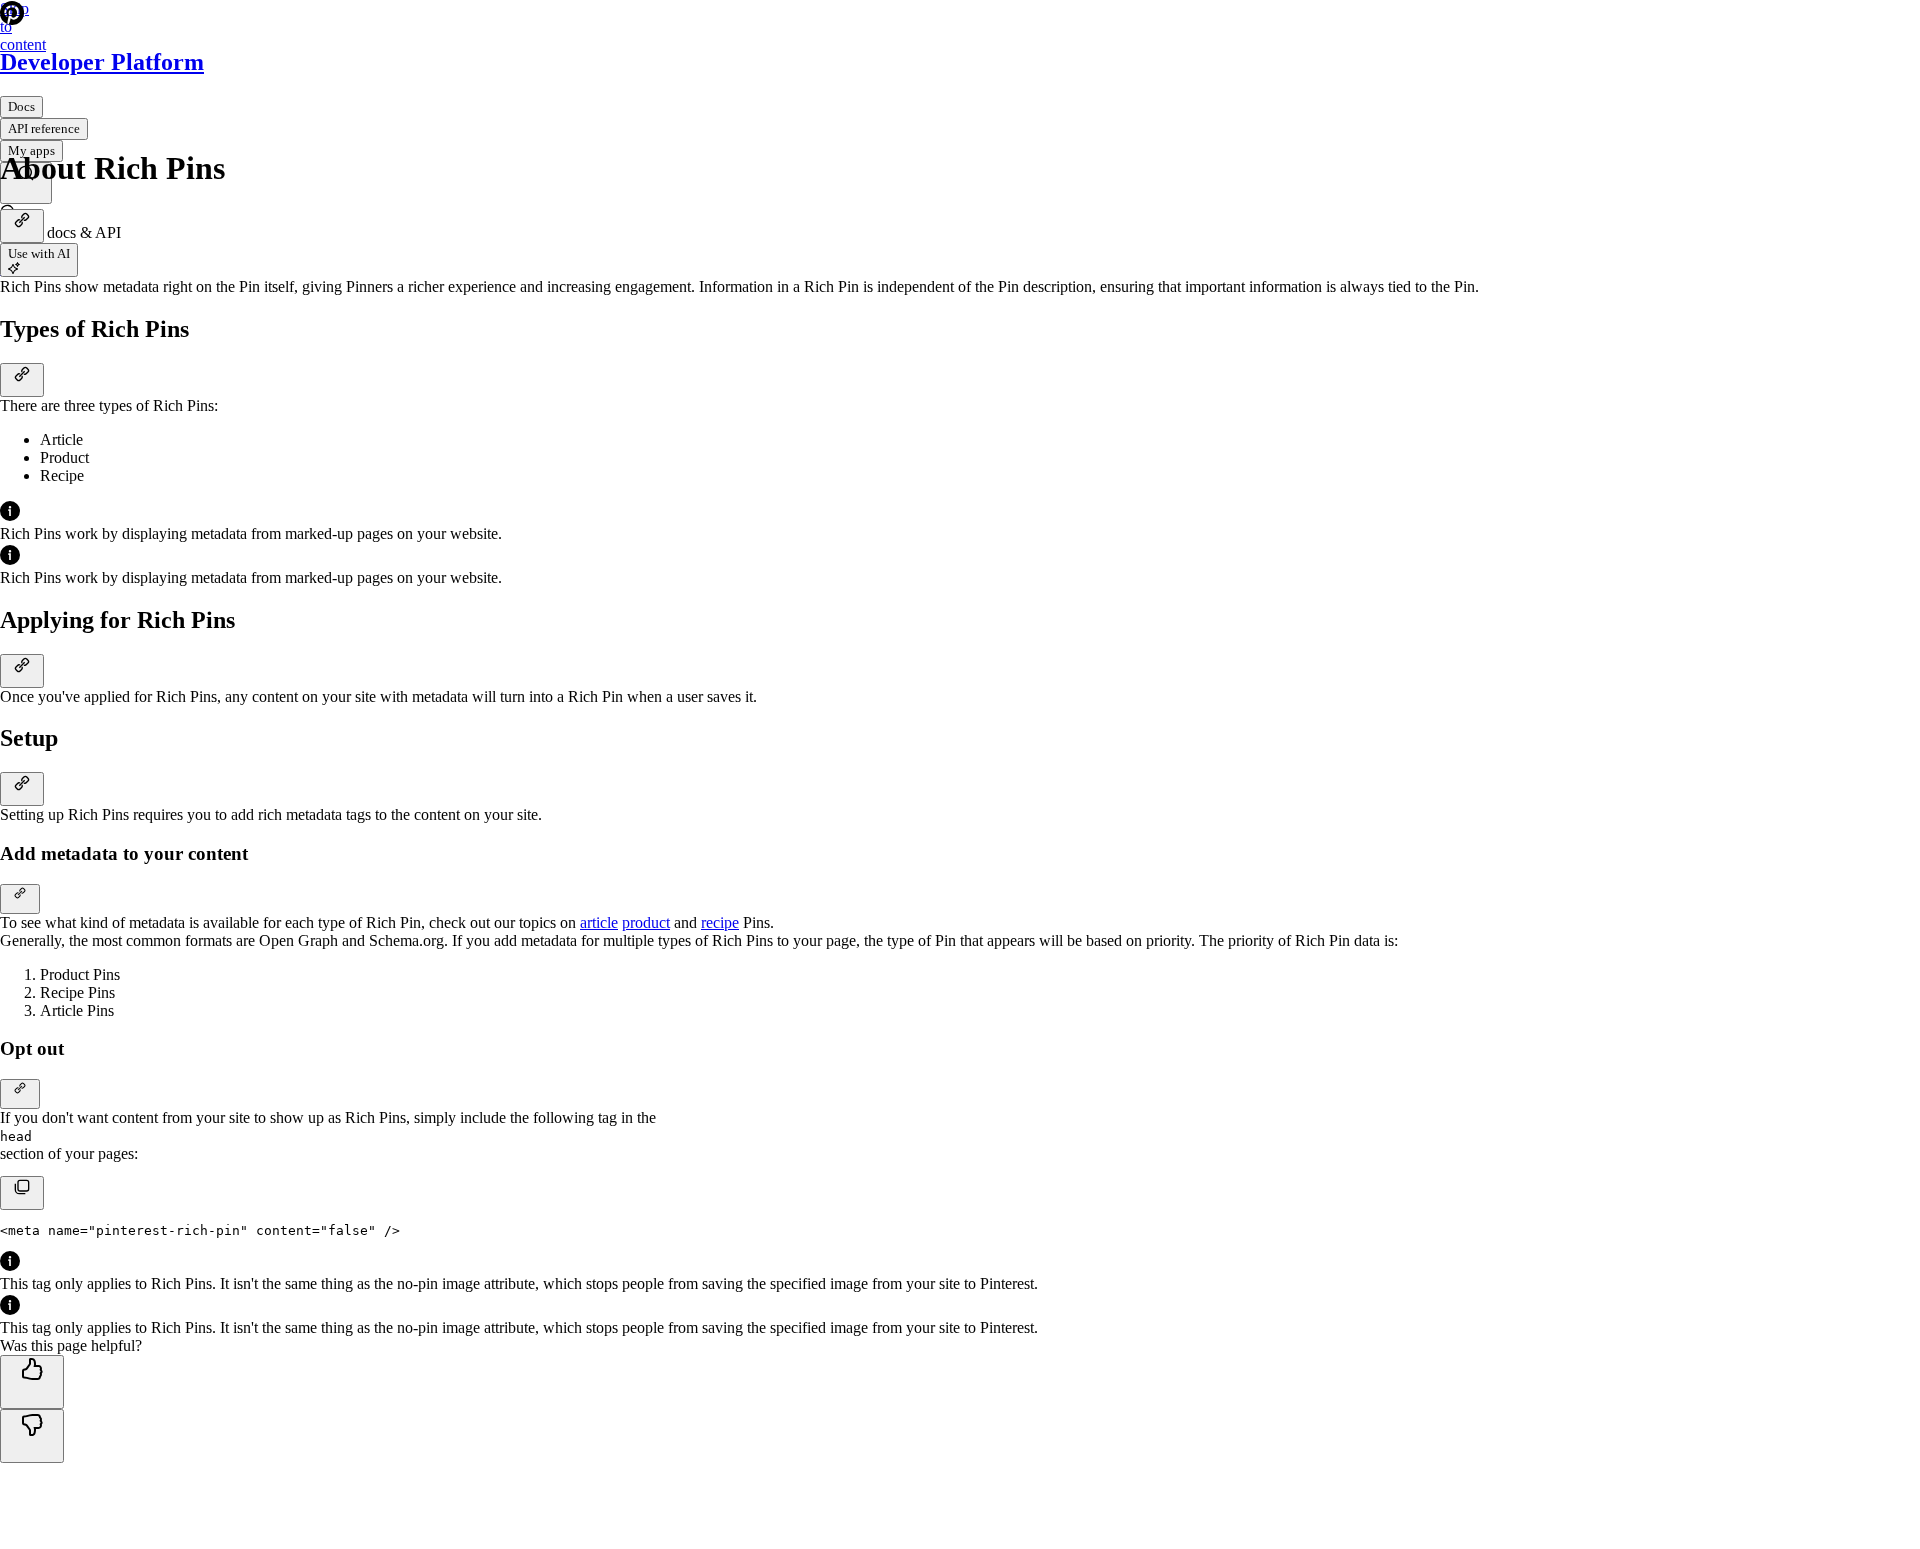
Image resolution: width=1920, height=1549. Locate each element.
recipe (720, 922)
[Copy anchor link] (22, 226)
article (599, 922)
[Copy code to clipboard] (22, 1193)
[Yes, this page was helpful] (32, 1382)
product (646, 922)
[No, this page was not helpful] (32, 1436)
